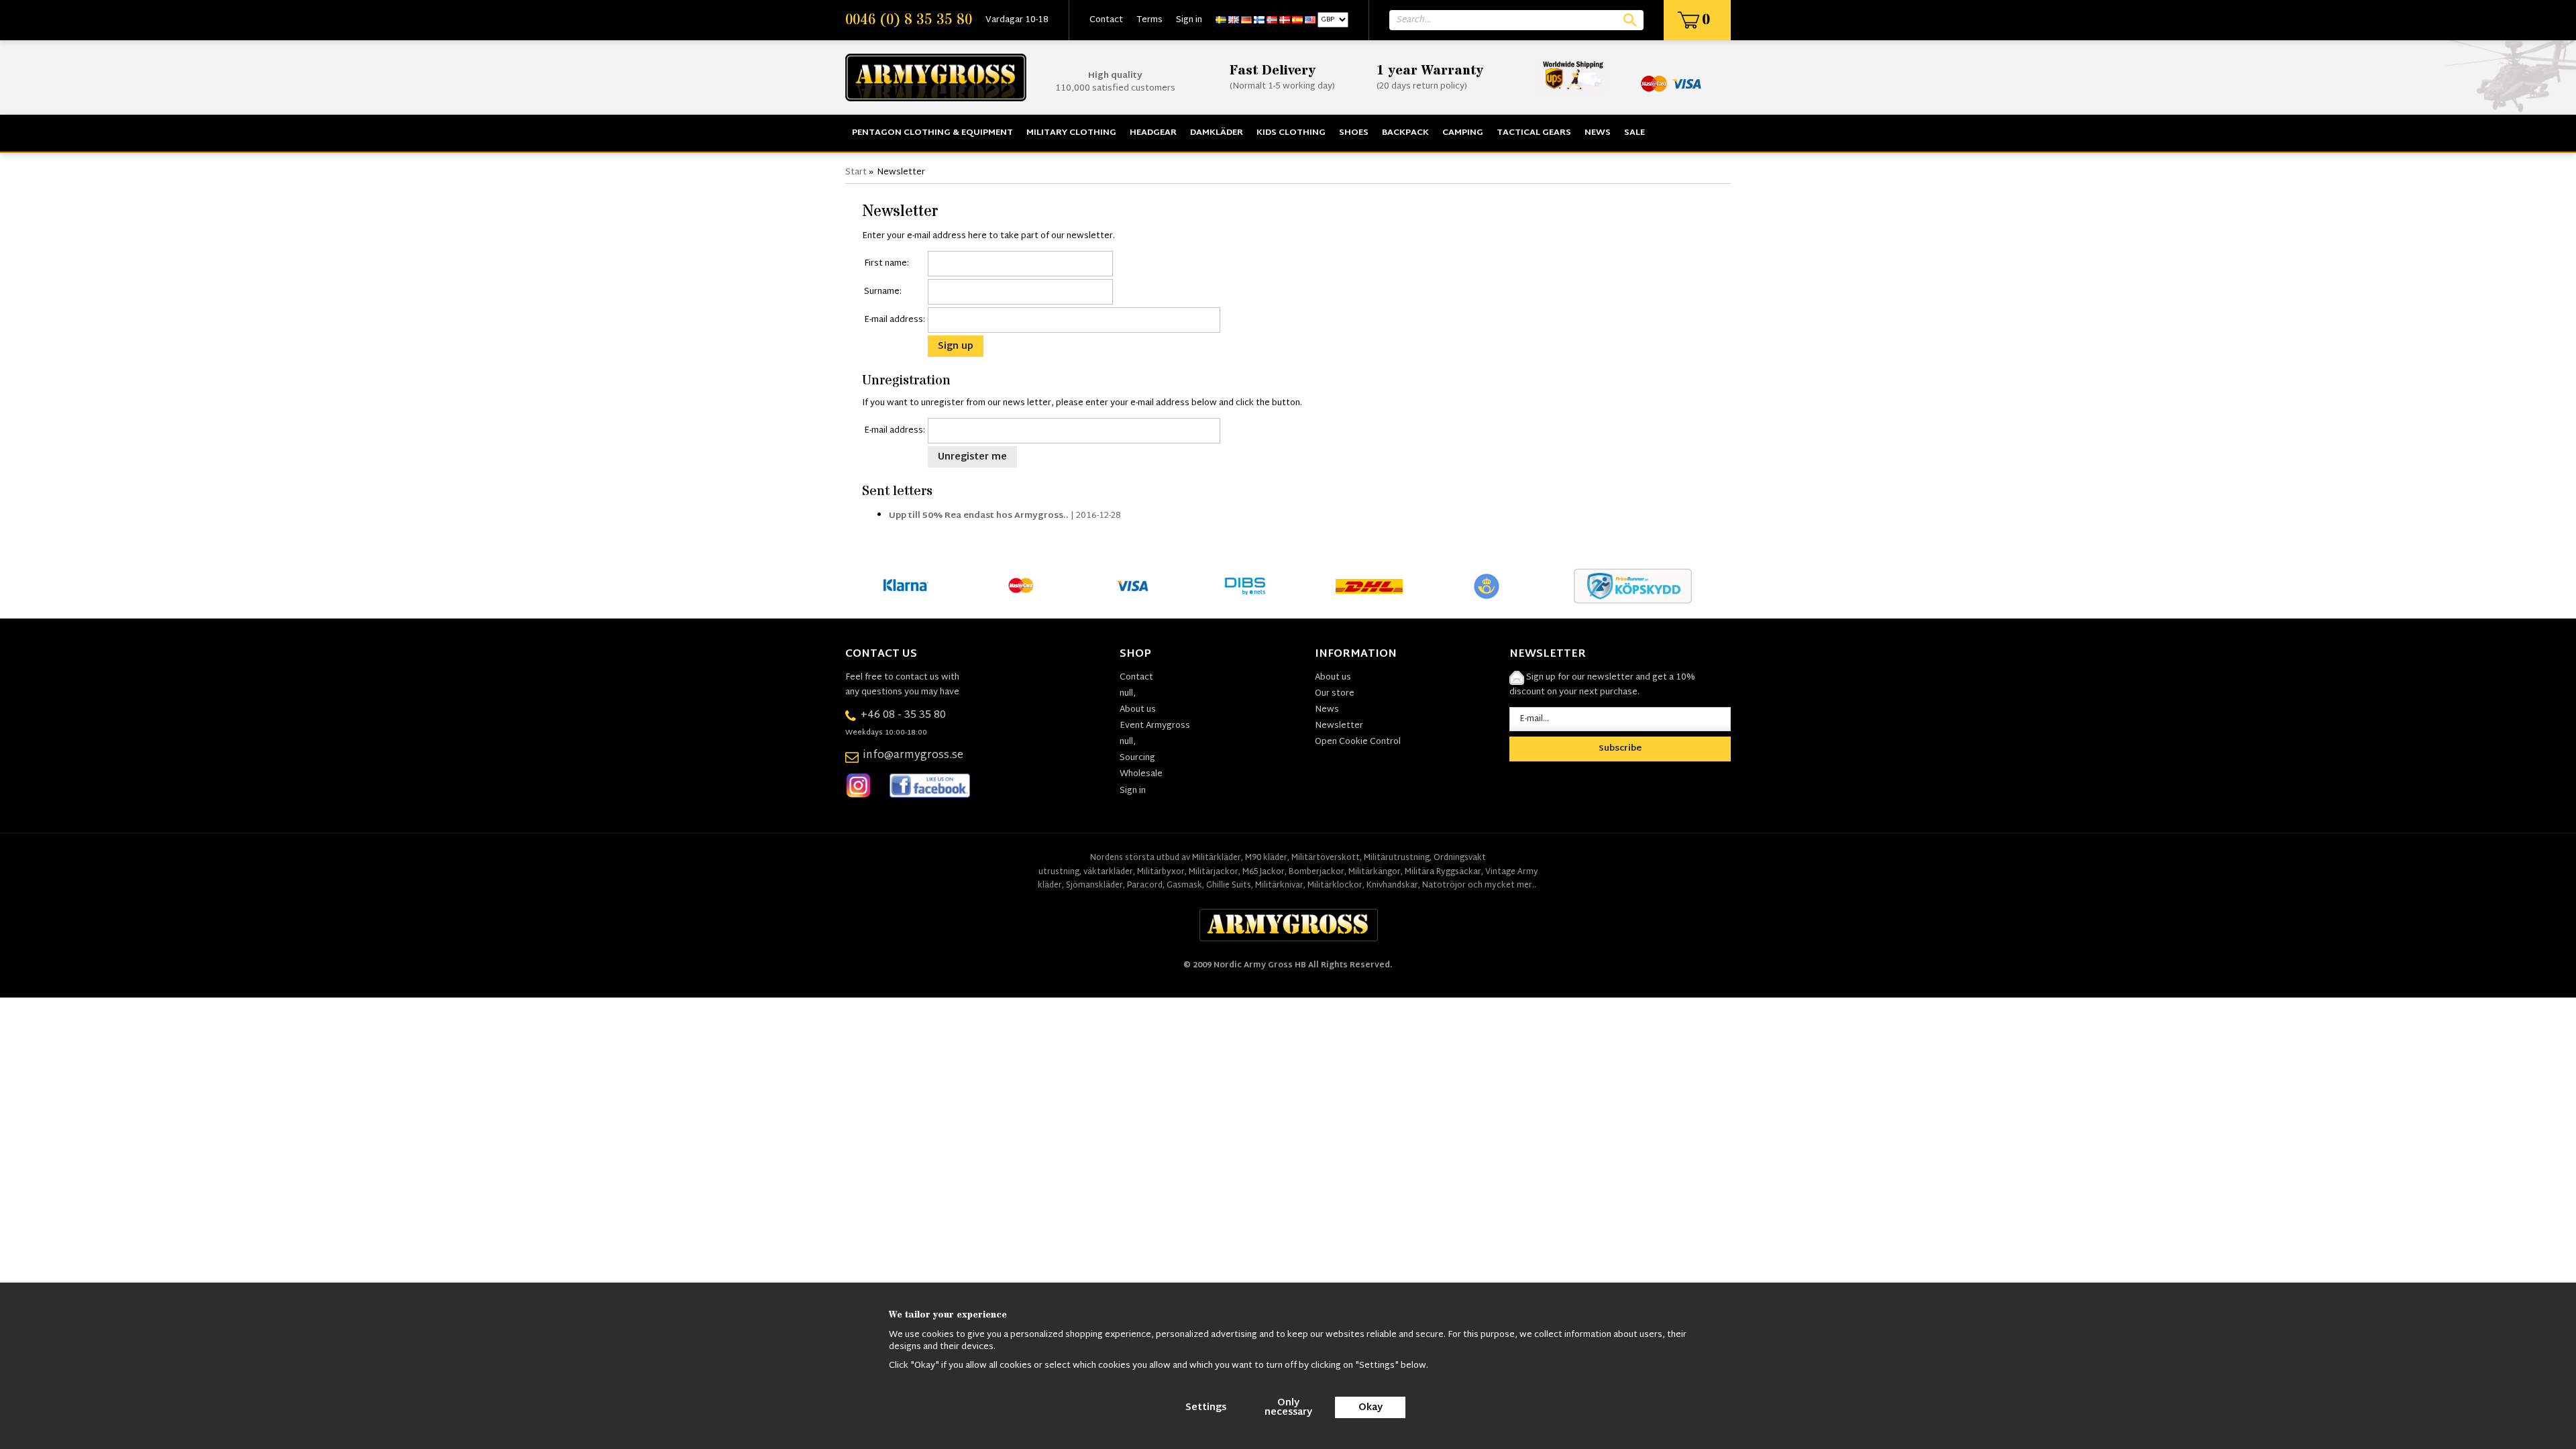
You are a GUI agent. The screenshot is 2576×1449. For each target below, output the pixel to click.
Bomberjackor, (1318, 872)
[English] (1234, 20)
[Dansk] (1285, 20)
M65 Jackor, (1265, 872)
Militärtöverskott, (1327, 858)
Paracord (1145, 885)
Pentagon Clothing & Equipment (932, 133)
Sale (1634, 133)
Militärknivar (1279, 885)
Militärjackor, (1215, 872)
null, (1128, 694)
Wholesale (1141, 774)
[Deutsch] (1246, 20)
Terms (1149, 20)
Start (856, 172)
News (1598, 133)
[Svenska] (1221, 20)
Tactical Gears (1534, 133)
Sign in (1189, 20)
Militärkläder (1217, 858)
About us (1138, 710)
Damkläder (1217, 133)
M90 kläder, (1267, 858)
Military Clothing (1071, 133)
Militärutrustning (1397, 858)
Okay (1371, 1408)
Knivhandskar (1392, 885)
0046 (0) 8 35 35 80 (909, 20)
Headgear (1153, 133)
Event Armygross (1155, 726)
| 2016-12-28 (1005, 516)
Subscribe (1620, 749)
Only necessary (1288, 1408)
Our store (1335, 694)
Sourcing (1137, 758)
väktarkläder (1108, 872)
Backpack (1405, 133)
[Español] (1297, 20)
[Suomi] (1259, 20)
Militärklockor (1335, 885)
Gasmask (1184, 885)
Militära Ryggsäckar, (1444, 872)
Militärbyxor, (1162, 872)
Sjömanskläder (1094, 885)
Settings (1206, 1408)
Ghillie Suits (1229, 885)
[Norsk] (1272, 20)
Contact (1106, 20)
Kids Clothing (1291, 133)
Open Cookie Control (1358, 742)
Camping (1463, 133)
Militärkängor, (1376, 872)
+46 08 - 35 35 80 (903, 715)
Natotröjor (1445, 885)
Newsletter (1339, 726)
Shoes (1354, 133)
